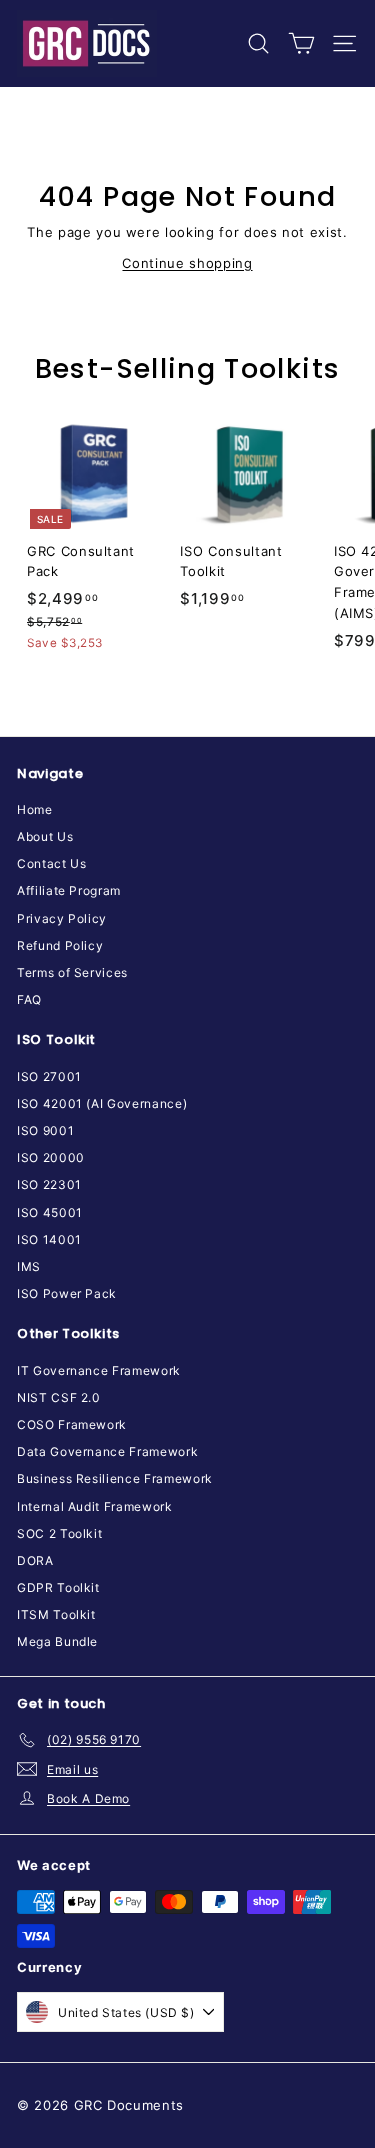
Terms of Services (72, 972)
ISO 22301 (49, 1184)
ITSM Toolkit (56, 1614)
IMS (29, 1266)
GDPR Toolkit (58, 1587)
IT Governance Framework (99, 1370)
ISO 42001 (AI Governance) (102, 1103)
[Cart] (301, 43)
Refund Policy (60, 945)
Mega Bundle (57, 1641)
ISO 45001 (50, 1212)
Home (35, 809)
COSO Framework (72, 1424)
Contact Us (52, 863)
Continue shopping (187, 263)
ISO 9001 (45, 1130)
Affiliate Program (69, 890)
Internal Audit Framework (95, 1506)
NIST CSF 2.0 (59, 1397)
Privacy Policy (62, 918)
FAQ (29, 999)
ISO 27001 (49, 1076)
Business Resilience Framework (115, 1478)
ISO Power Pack (67, 1293)
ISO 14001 (49, 1239)
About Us (45, 836)
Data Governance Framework (107, 1451)
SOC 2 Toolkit (59, 1533)
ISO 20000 (51, 1157)
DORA (35, 1560)
